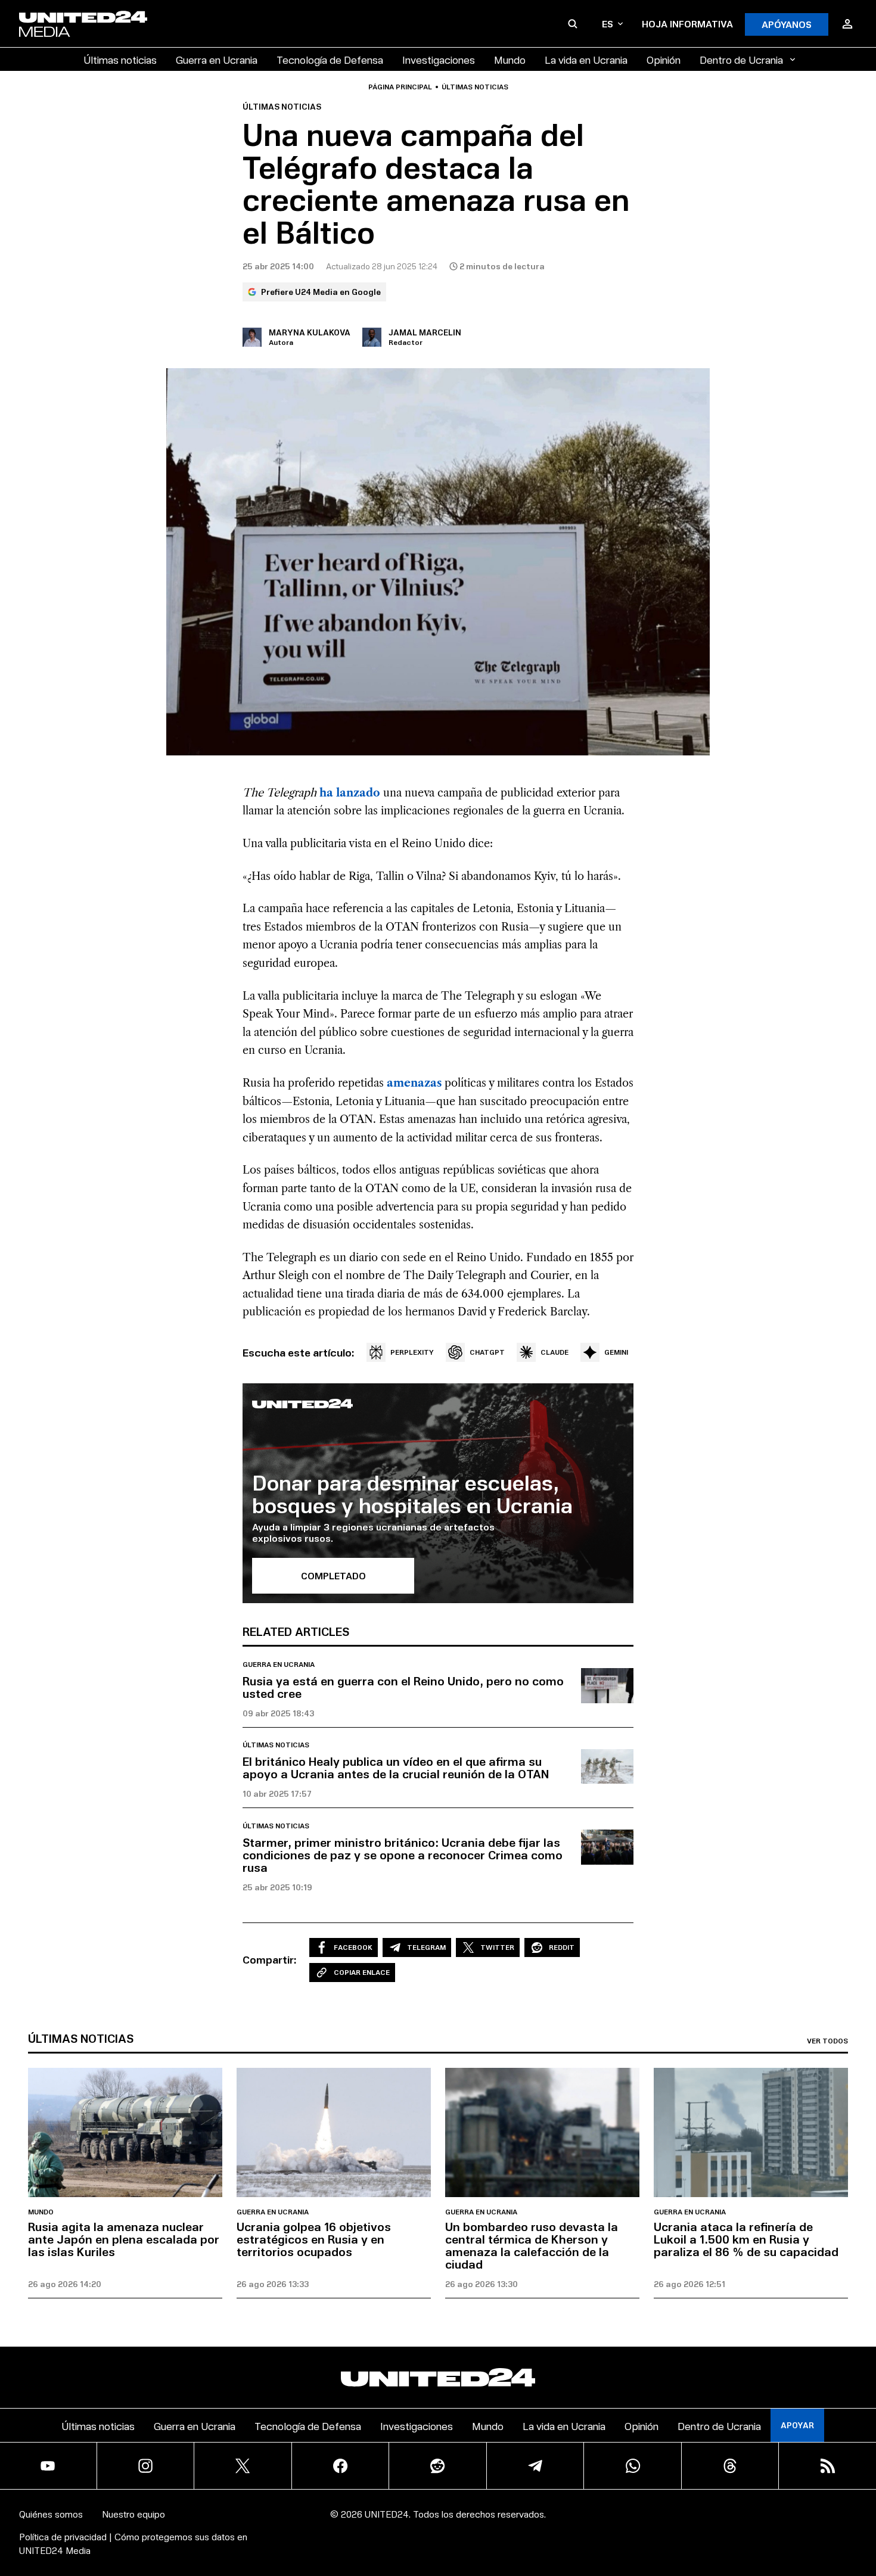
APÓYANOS (787, 24)
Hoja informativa (687, 24)
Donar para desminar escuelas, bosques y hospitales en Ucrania (412, 1493)
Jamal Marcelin (425, 332)
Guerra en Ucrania (217, 59)
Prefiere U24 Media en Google (321, 292)
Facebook (353, 1947)
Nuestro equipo (133, 2514)
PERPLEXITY (412, 1352)
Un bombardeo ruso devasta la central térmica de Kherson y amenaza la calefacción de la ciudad (532, 2245)
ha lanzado (350, 793)
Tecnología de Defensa (330, 59)
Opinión (664, 59)
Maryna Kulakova (310, 332)
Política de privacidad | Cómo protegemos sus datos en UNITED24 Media (133, 2543)
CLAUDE (555, 1352)
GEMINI (616, 1352)
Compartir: (270, 1959)
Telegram (426, 1947)
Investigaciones (439, 59)
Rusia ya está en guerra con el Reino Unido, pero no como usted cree (403, 1687)
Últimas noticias (120, 59)
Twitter (497, 1947)
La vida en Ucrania (586, 59)
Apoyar (797, 2425)
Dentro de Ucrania (741, 59)
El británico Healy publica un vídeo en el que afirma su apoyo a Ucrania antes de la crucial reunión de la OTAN (396, 1767)
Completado (333, 1575)
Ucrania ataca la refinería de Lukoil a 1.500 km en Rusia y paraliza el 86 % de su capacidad (746, 2239)
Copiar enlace (362, 1972)
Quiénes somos (51, 2514)
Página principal (400, 87)
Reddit (562, 1947)
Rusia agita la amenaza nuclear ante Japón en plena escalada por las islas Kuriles (124, 2239)
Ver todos (827, 2041)
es (608, 24)
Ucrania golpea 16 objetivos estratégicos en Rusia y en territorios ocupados (314, 2239)
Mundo (510, 59)
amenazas (414, 1083)
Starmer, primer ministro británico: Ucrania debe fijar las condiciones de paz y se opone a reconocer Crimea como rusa (403, 1855)
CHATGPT (487, 1352)
